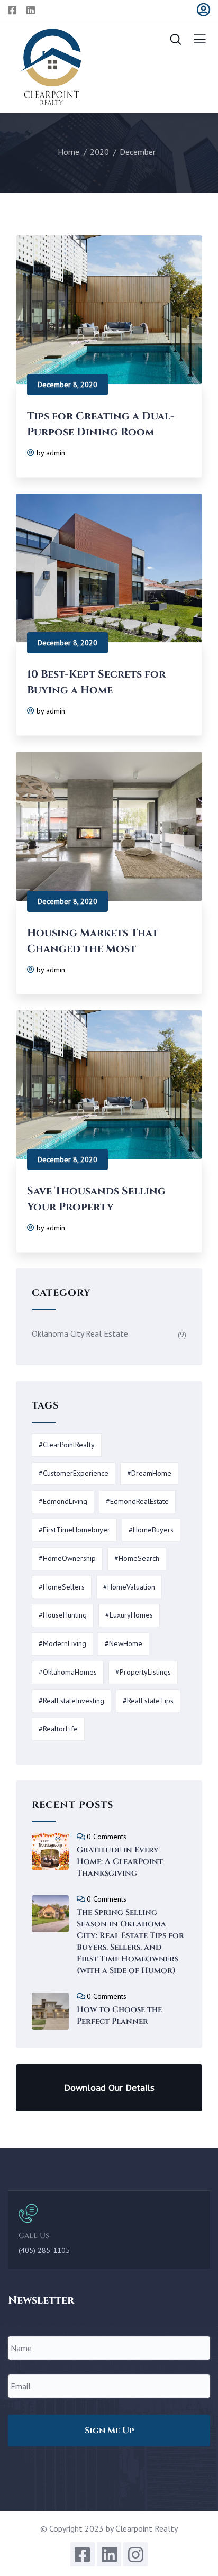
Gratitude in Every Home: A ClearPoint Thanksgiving (120, 1862)
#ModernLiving (62, 1643)
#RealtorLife (58, 1729)
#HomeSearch (137, 1558)
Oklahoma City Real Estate (80, 1333)
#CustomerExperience (74, 1473)
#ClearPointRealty (67, 1445)
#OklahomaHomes (68, 1672)
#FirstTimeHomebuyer (74, 1530)
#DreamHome (149, 1473)
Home (69, 152)
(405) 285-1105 (44, 2250)
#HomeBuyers (151, 1530)
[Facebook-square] (83, 2554)
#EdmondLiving (63, 1501)
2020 (99, 152)
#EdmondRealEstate (137, 1501)
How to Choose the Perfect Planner (119, 2016)
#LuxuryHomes (129, 1615)
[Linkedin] (109, 2554)
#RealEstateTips (148, 1701)
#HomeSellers (62, 1587)
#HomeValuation (129, 1587)
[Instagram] (135, 2554)
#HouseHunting (63, 1615)
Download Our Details (109, 2088)
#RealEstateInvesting (71, 1701)
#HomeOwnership (67, 1558)
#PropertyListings (143, 1672)
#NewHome (124, 1643)
